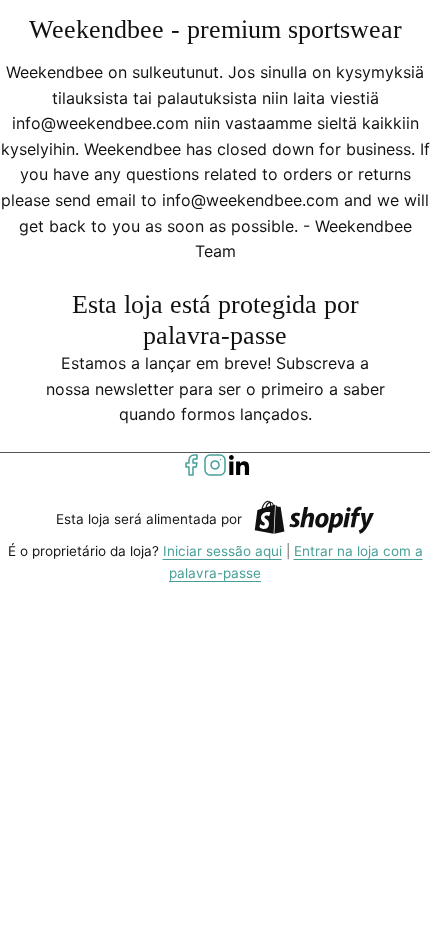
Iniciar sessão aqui (222, 551)
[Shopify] (314, 520)
